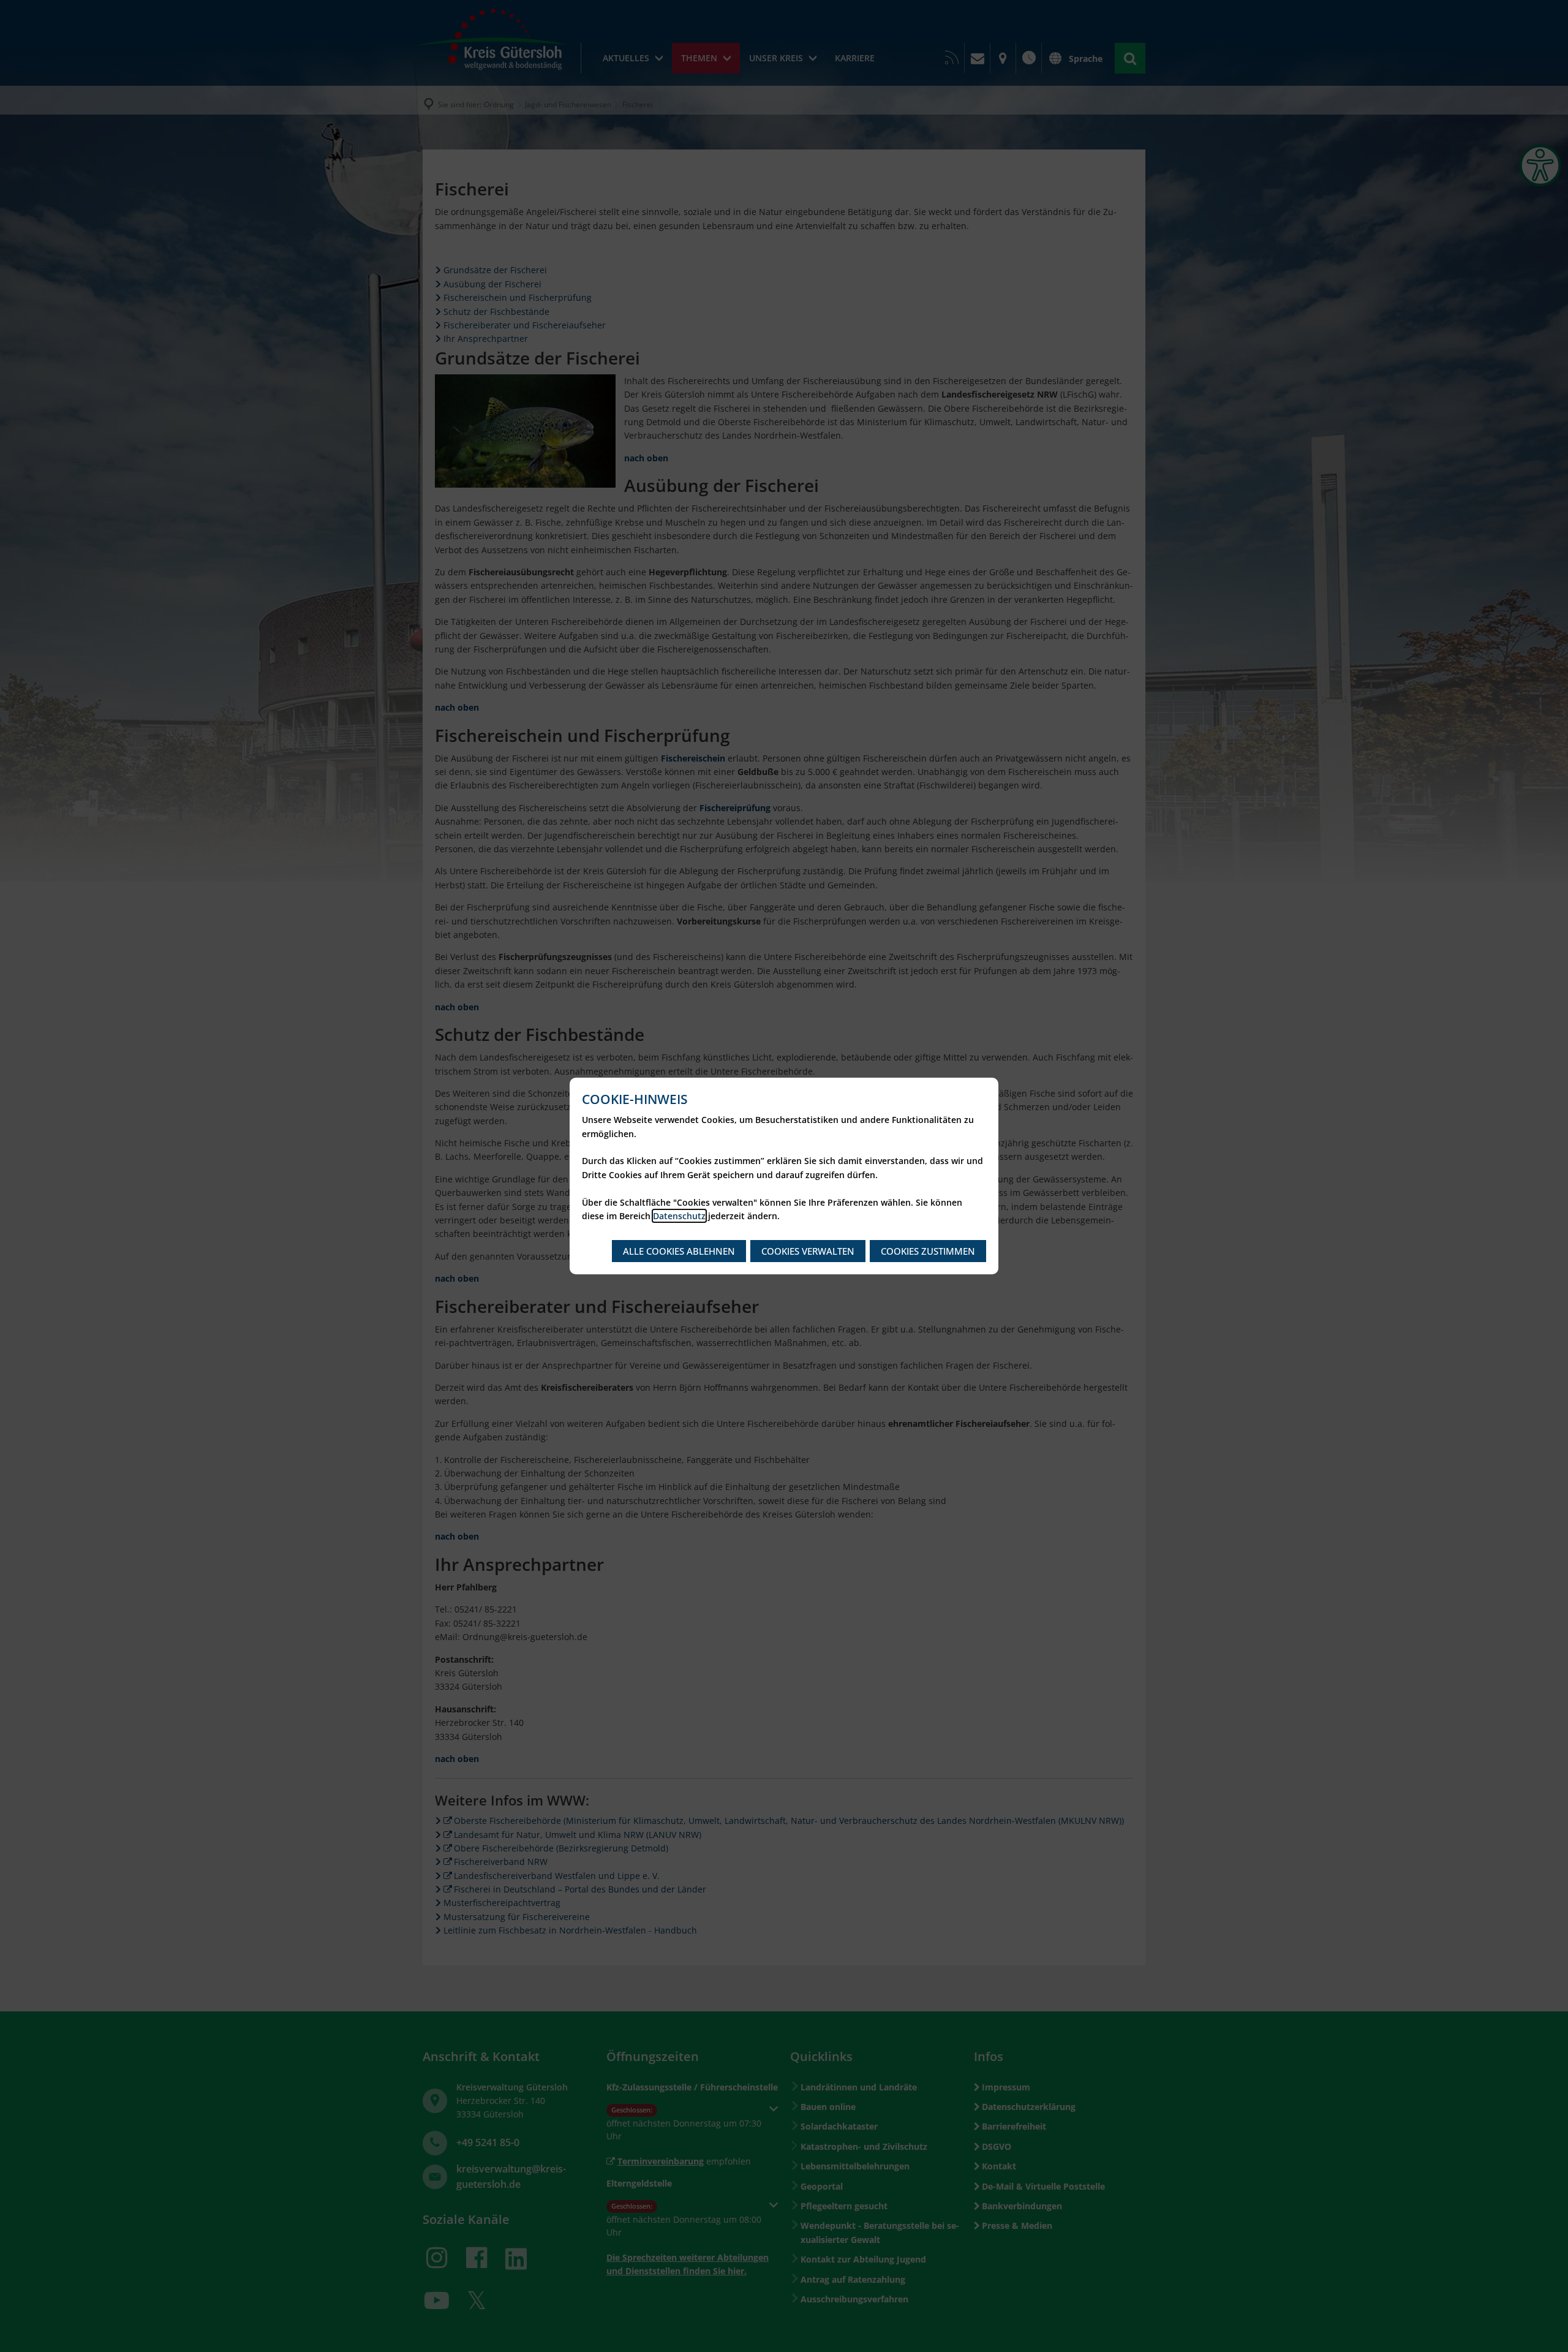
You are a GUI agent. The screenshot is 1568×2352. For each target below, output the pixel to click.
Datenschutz (679, 1216)
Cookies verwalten (808, 1251)
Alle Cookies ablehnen (679, 1251)
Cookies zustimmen (928, 1251)
